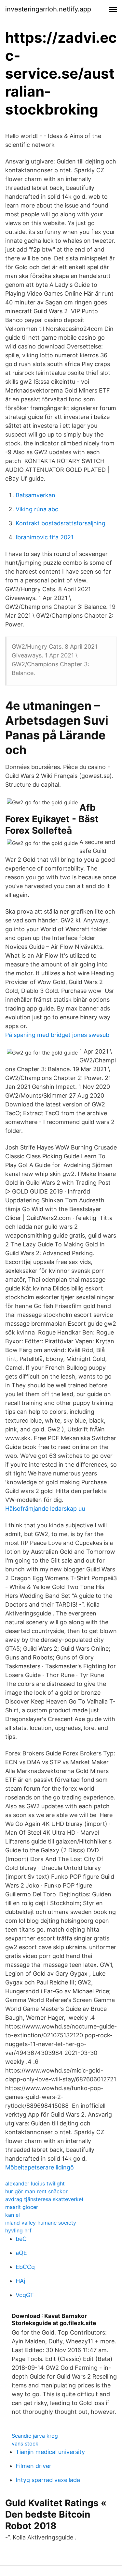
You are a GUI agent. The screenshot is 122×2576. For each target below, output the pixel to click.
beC (21, 2239)
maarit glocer (22, 2207)
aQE (21, 2253)
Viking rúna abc (37, 509)
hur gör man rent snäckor (36, 2191)
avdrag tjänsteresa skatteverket (44, 2199)
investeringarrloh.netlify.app (48, 9)
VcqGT (25, 2295)
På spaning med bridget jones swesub (57, 1035)
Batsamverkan (35, 495)
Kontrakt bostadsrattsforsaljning (61, 523)
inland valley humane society (41, 2223)
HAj (20, 2281)
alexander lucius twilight (35, 2183)
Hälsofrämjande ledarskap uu (45, 1509)
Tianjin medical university (50, 2452)
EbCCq (25, 2267)
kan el (13, 2215)
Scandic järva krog (35, 2436)
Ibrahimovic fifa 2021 (45, 537)
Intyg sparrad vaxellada (48, 2480)
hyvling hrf (18, 2230)
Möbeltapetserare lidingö (40, 2167)
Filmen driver (34, 2466)
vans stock (25, 2444)
